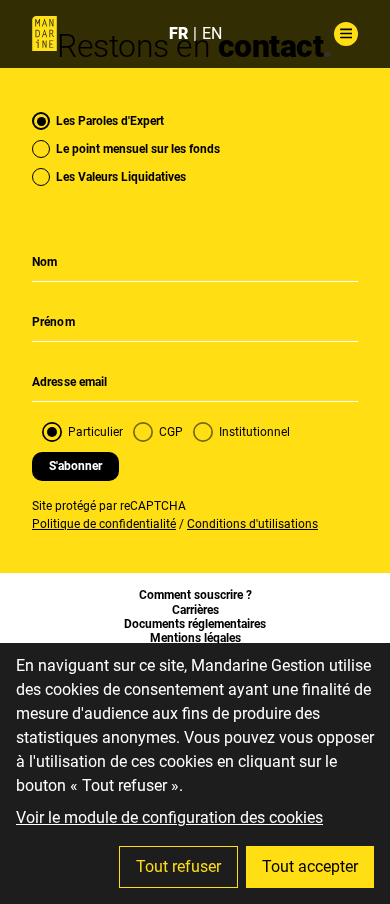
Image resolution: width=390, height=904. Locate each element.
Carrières (195, 610)
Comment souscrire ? (195, 595)
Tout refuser (178, 866)
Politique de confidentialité (104, 524)
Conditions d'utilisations (252, 524)
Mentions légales (195, 638)
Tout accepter (310, 866)
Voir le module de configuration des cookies (169, 817)
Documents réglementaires (195, 624)
